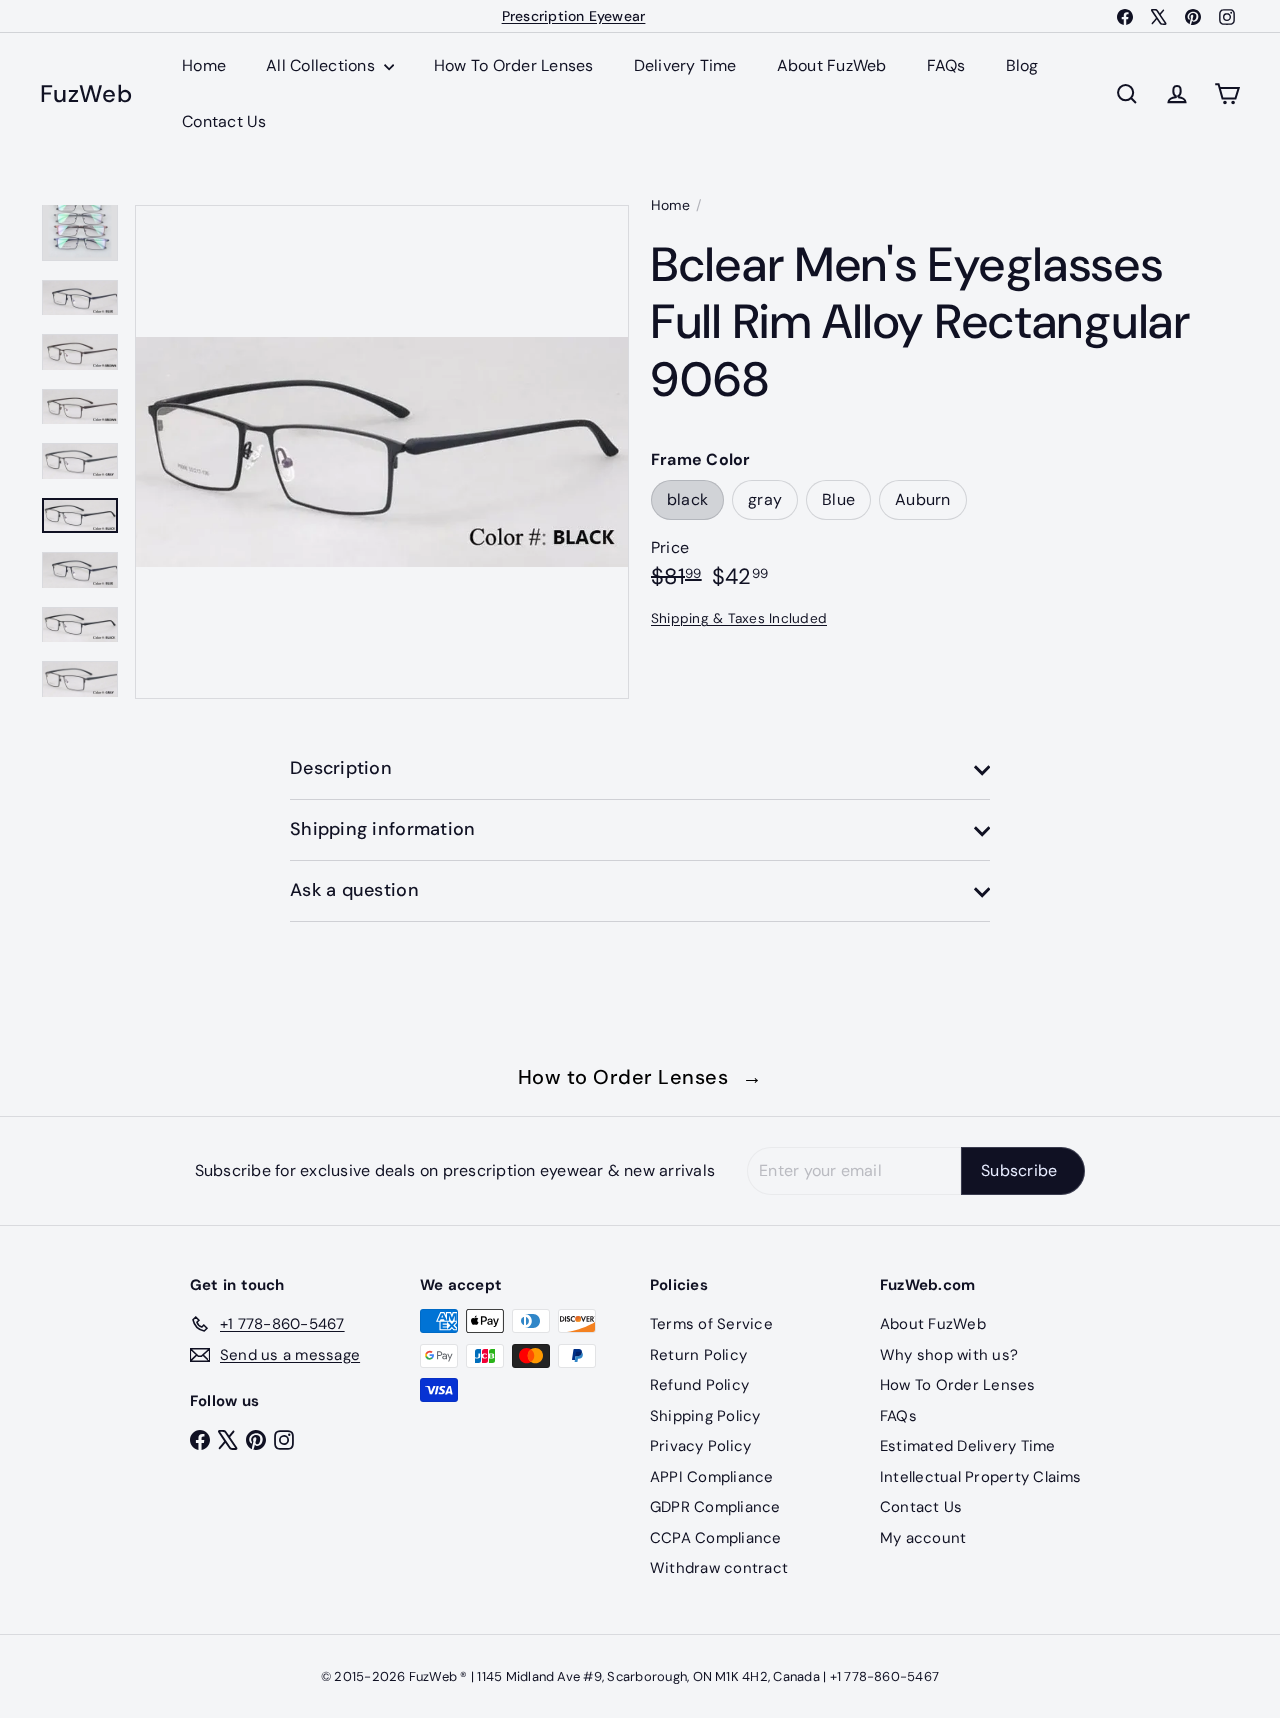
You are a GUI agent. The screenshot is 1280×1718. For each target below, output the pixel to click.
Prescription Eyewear (574, 16)
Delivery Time (685, 65)
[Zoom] (382, 452)
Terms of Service (711, 1324)
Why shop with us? (949, 1355)
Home (204, 65)
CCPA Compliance (716, 1538)
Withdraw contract (719, 1568)
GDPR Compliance (715, 1507)
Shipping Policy (705, 1416)
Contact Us (224, 121)
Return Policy (698, 1355)
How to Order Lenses (640, 1077)
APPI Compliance (712, 1477)
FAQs (946, 65)
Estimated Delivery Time (968, 1446)
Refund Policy (699, 1385)
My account (923, 1538)
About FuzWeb (832, 65)
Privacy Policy (700, 1446)
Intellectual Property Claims (981, 1477)
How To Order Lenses (514, 65)
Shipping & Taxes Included (739, 618)
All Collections (322, 65)
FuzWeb (86, 94)
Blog (1022, 65)
